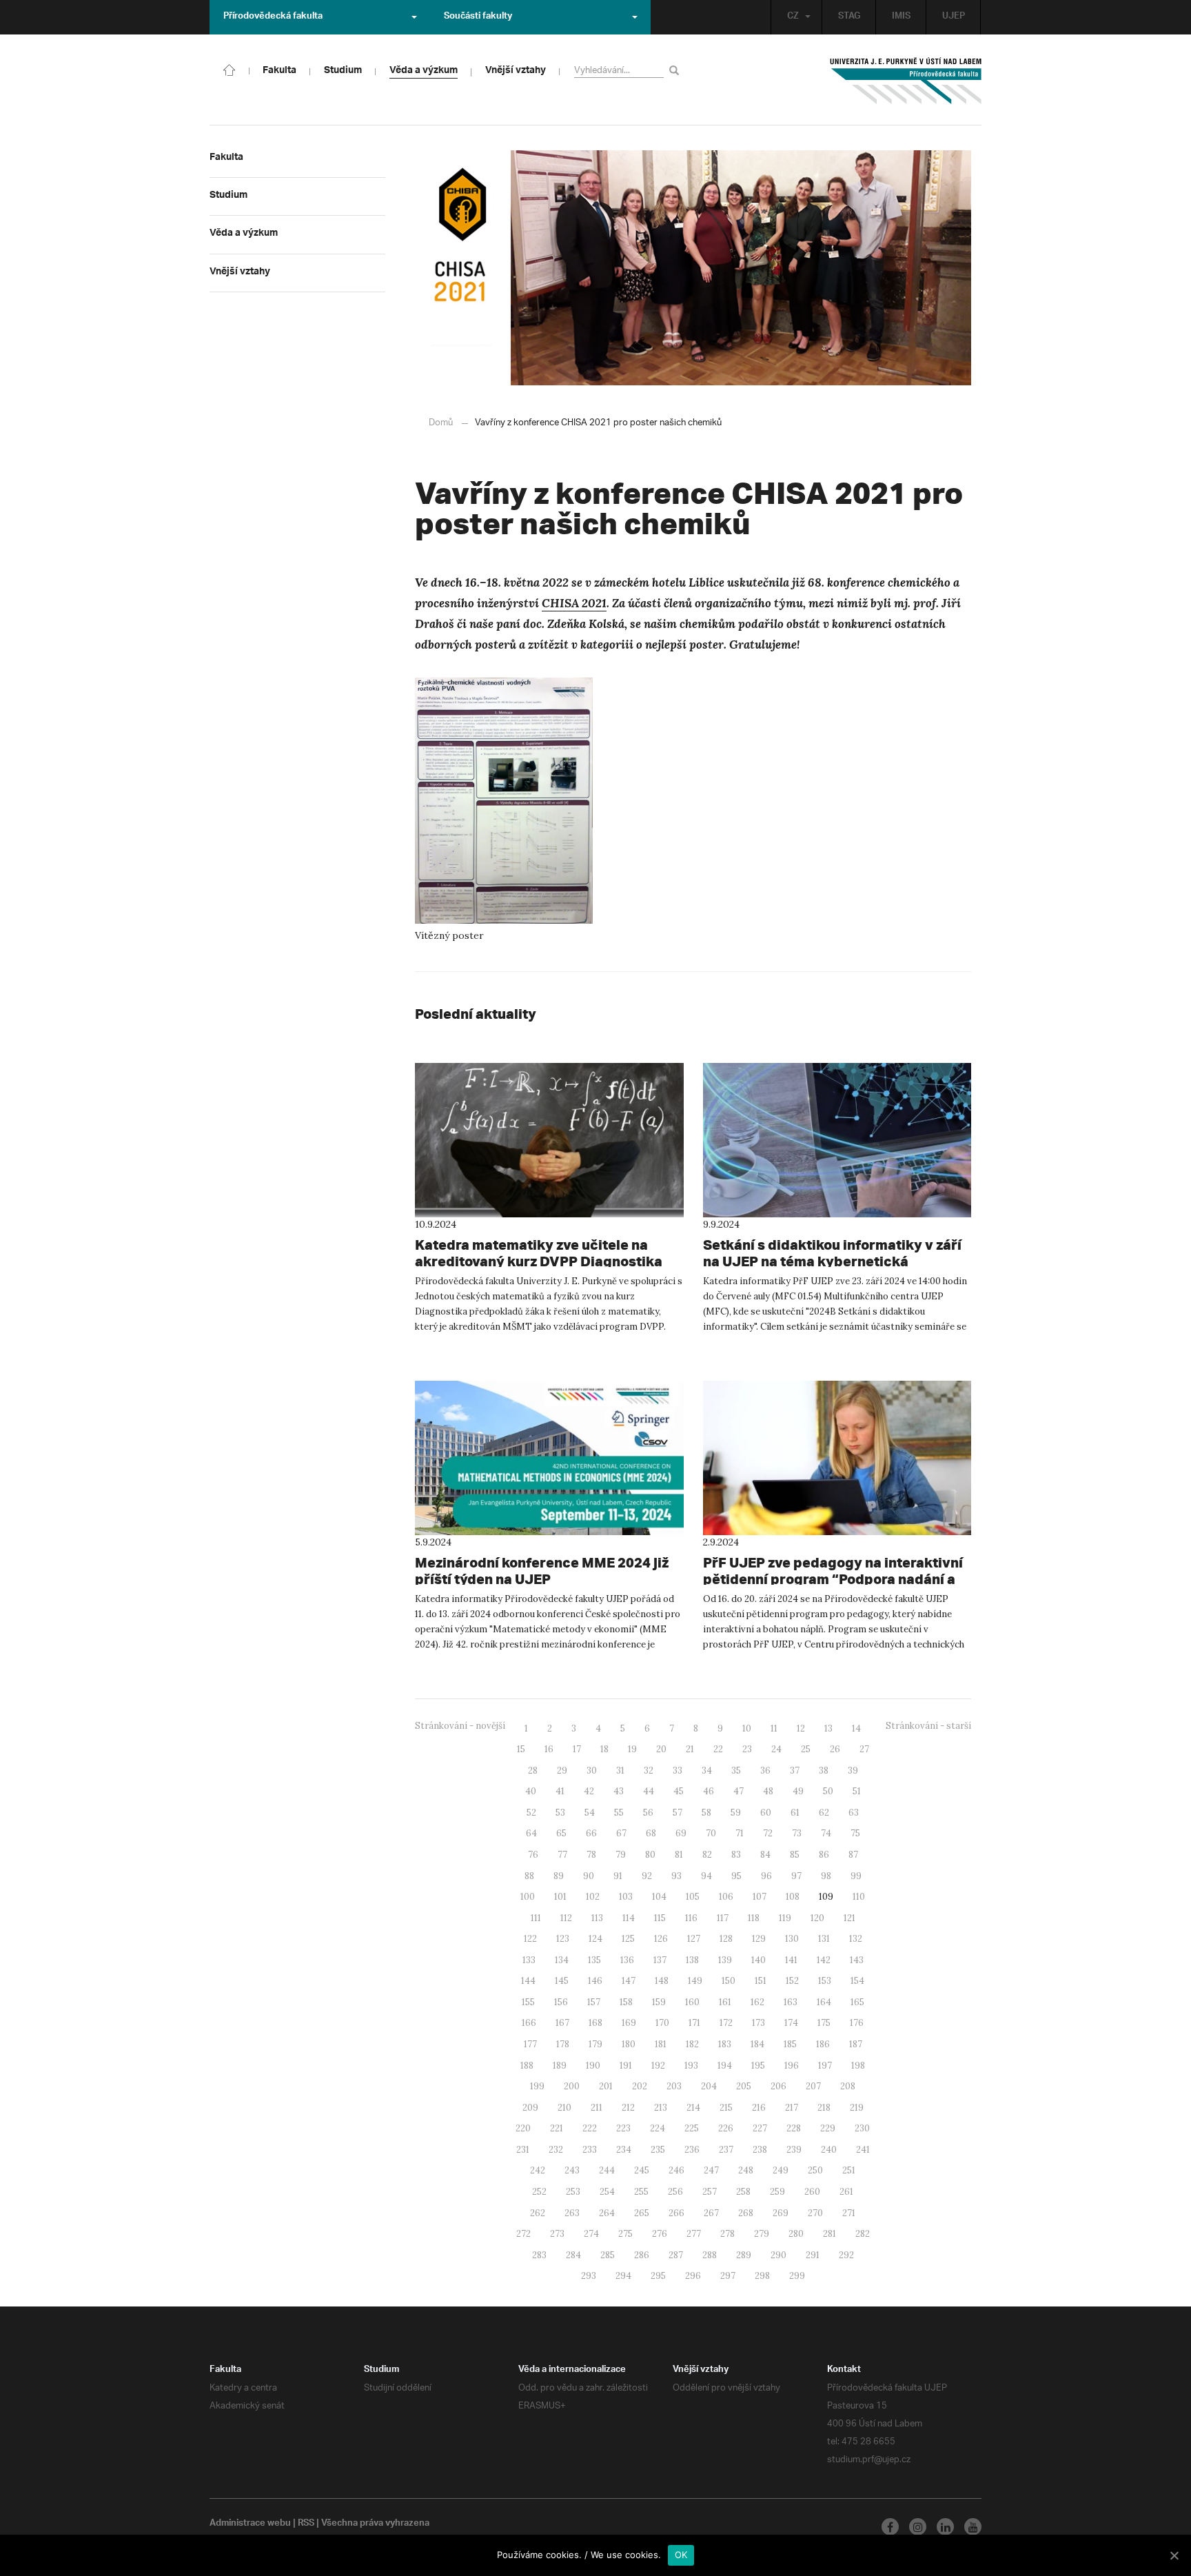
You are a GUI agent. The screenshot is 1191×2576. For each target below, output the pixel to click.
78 (591, 1855)
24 (776, 1749)
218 (824, 2108)
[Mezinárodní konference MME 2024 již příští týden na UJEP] (549, 1458)
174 (791, 2023)
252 (539, 2192)
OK (681, 2555)
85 (795, 1855)
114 (629, 1918)
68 (651, 1833)
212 (628, 2108)
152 (792, 1981)
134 (562, 1960)
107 (760, 1897)
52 (531, 1813)
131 (824, 1939)
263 (572, 2213)
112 (566, 1918)
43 (619, 1791)
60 (766, 1813)
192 (658, 2066)
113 (597, 1918)
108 (793, 1897)
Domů (441, 423)
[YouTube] (973, 2527)
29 (562, 1771)
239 (794, 2150)
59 (736, 1813)
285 (608, 2255)
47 (739, 1791)
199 (537, 2086)
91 (618, 1876)
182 (692, 2044)
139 (725, 1960)
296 (693, 2276)
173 (759, 2023)
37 (795, 1771)
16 (549, 1749)
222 (590, 2128)
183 (725, 2044)
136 (627, 1960)
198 (858, 2066)
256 (675, 2192)
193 (691, 2066)
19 (632, 1749)
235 (658, 2150)
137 (660, 1960)
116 (691, 1918)
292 (846, 2255)
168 (595, 2023)
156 (561, 2002)
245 (642, 2170)
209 (530, 2108)
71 (740, 1833)
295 (658, 2276)
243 (572, 2170)
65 (561, 1833)
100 (528, 1897)
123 (563, 1939)
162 (757, 2002)
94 (706, 1876)
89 (559, 1876)
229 (828, 2128)
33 (678, 1771)
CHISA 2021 (574, 603)
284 (573, 2255)
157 (594, 2002)
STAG (849, 17)
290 (778, 2255)
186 (823, 2044)
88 (529, 1876)
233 (590, 2150)
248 (746, 2170)
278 (727, 2234)
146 (595, 1981)
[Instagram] (918, 2527)
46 (709, 1791)
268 (746, 2213)
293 (589, 2276)
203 (674, 2086)
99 (856, 1876)
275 (625, 2234)
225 (692, 2128)
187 (856, 2044)
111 (536, 1918)
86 (824, 1855)
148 (662, 1981)
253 (573, 2192)
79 (621, 1855)
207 (813, 2086)
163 (791, 2002)
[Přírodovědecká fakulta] (230, 69)
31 (620, 1771)
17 (577, 1749)
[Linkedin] (945, 2527)
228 (794, 2128)
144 (528, 1981)
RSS (306, 2524)
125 (628, 1939)
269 (781, 2213)
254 (607, 2192)
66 (591, 1833)
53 (560, 1813)
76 (533, 1855)
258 (743, 2192)
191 (626, 2066)
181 (661, 2044)
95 (736, 1876)
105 (693, 1897)
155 (528, 2002)
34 (707, 1771)
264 (607, 2213)
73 (797, 1833)
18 (604, 1749)
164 (824, 2002)
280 (796, 2234)
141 (791, 1960)
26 (835, 1749)
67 (621, 1833)
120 (817, 1918)
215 (726, 2108)
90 (589, 1876)
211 (597, 2108)
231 (523, 2150)
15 (521, 1749)
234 (624, 2150)
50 (828, 1791)
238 (760, 2150)
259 (777, 2192)
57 (678, 1813)
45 (679, 1791)
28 (533, 1771)
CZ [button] (793, 17)
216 (759, 2108)
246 (676, 2170)
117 (723, 1918)
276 (660, 2234)
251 (849, 2170)
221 (557, 2128)
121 (849, 1918)
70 (711, 1833)
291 (813, 2255)
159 (659, 2002)
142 (824, 1960)
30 (592, 1771)
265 (642, 2213)
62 (824, 1813)
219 (857, 2108)
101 (560, 1897)
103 (626, 1897)
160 (692, 2002)
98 (826, 1876)
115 (660, 1918)
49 (798, 1791)
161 (725, 2002)
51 (857, 1791)
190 (593, 2066)
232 (556, 2150)
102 (593, 1897)
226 (726, 2128)
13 (828, 1728)
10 (747, 1728)
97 (796, 1876)
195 (758, 2066)
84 (765, 1855)
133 (529, 1960)
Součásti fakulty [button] (478, 17)
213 (661, 2108)
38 (824, 1771)
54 (590, 1813)
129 (759, 1939)
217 (792, 2108)
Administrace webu (250, 2524)
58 (706, 1813)
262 (538, 2213)
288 (710, 2255)
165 (857, 2002)
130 (792, 1939)
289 (744, 2255)
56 (648, 1813)
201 (606, 2086)
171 (694, 2023)
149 (695, 1981)
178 (563, 2044)
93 (676, 1876)
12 (801, 1728)
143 (857, 1960)
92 (647, 1876)
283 (539, 2255)
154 (857, 1981)
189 (560, 2066)
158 (626, 2002)
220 (523, 2128)
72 (768, 1833)
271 (849, 2213)
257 (710, 2192)
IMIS (901, 17)
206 (778, 2086)
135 (594, 1960)
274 (591, 2234)
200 (572, 2086)
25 (806, 1749)
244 (607, 2170)
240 (829, 2150)
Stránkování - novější (460, 1726)
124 (595, 1939)
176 (857, 2023)
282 (863, 2234)
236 (692, 2150)
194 (725, 2066)
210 (564, 2108)
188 (527, 2066)
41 (560, 1791)
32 (649, 1771)
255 (641, 2192)
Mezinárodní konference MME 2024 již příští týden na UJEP (542, 1571)
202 (640, 2086)
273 (557, 2234)
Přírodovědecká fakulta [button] (273, 17)
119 (785, 1918)
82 (707, 1855)
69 (681, 1833)
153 (825, 1981)
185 (790, 2044)
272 (523, 2234)
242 (538, 2170)
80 (650, 1855)
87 (853, 1855)
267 (711, 2213)
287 (676, 2255)
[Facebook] (890, 2527)
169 (629, 2023)
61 (795, 1813)
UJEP (954, 17)
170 (662, 2023)
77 (562, 1855)
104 (659, 1897)
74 (826, 1833)
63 (854, 1813)
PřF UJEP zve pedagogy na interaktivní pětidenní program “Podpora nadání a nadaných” (833, 1579)
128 (726, 1939)
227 (760, 2128)
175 (824, 2023)
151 (761, 1981)
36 (765, 1771)
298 (762, 2276)
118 (754, 1918)
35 (736, 1771)
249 (781, 2170)
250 (815, 2170)
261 (846, 2192)
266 (676, 2213)
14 (856, 1728)
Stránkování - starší (928, 1726)
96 (766, 1876)
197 (825, 2066)
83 (736, 1855)
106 (726, 1897)
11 (774, 1728)
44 (649, 1791)
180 (629, 2044)
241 (863, 2150)
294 (623, 2276)
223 (623, 2128)
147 (629, 1981)
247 (711, 2170)
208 (848, 2086)
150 (729, 1981)
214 (693, 2108)
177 (530, 2044)
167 (562, 2023)
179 (595, 2044)
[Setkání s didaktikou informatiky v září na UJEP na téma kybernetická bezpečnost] (837, 1140)
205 (744, 2086)
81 (679, 1855)
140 (759, 1960)
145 (562, 1981)
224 (658, 2128)
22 (718, 1749)
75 (855, 1833)
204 (709, 2086)
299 (797, 2276)
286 (642, 2255)
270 (815, 2213)
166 (529, 2023)
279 (762, 2234)
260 (812, 2192)
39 (853, 1771)
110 (859, 1897)
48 (768, 1791)
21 (690, 1749)
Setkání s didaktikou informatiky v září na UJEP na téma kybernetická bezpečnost (832, 1261)
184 (757, 2044)
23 (747, 1749)
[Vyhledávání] (676, 70)
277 (694, 2234)
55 (619, 1813)
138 (692, 1960)
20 (661, 1749)
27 (864, 1749)
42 (589, 1791)
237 (726, 2150)
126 (661, 1939)
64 (531, 1833)
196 (792, 2066)
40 (531, 1791)
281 (829, 2234)
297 (728, 2276)
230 (862, 2128)
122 (530, 1939)
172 (726, 2023)
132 (856, 1939)
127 (694, 1939)
